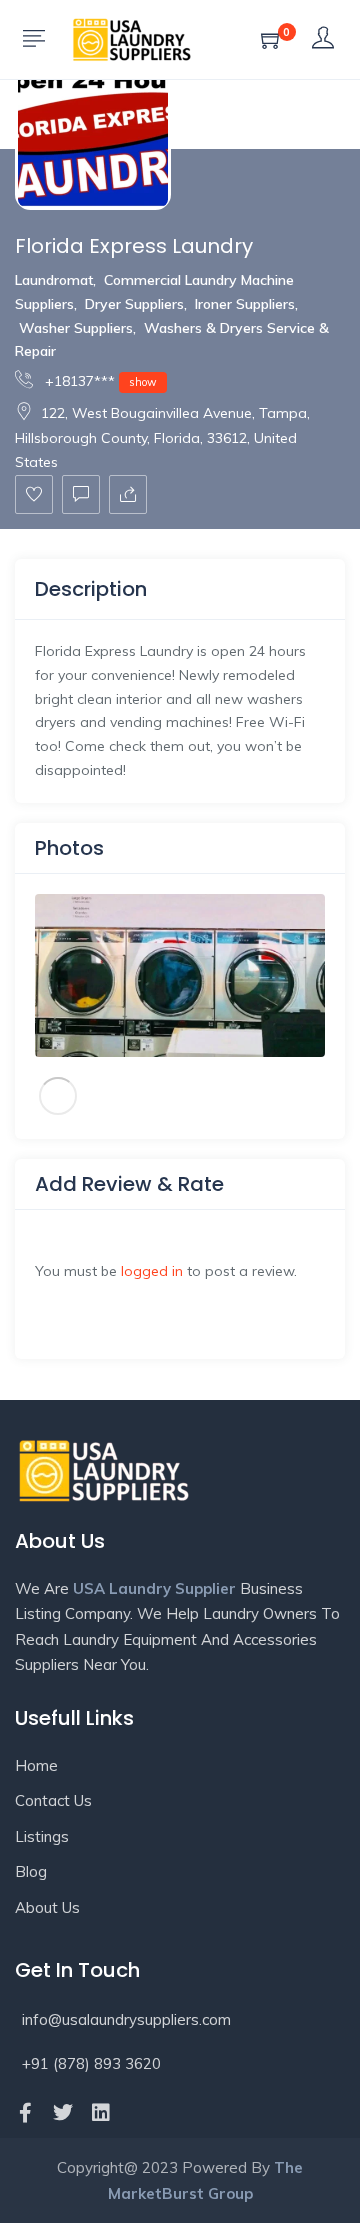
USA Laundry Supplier (154, 1588)
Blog (31, 1871)
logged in (152, 1271)
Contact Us (53, 1800)
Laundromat (54, 280)
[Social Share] (128, 494)
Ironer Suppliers (245, 304)
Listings (42, 1836)
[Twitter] (63, 2113)
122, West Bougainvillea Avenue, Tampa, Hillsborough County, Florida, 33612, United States (162, 437)
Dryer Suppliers (134, 304)
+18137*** (99, 381)
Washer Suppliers (76, 328)
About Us (47, 1907)
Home (36, 1765)
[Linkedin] (101, 2113)
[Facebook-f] (25, 2113)
